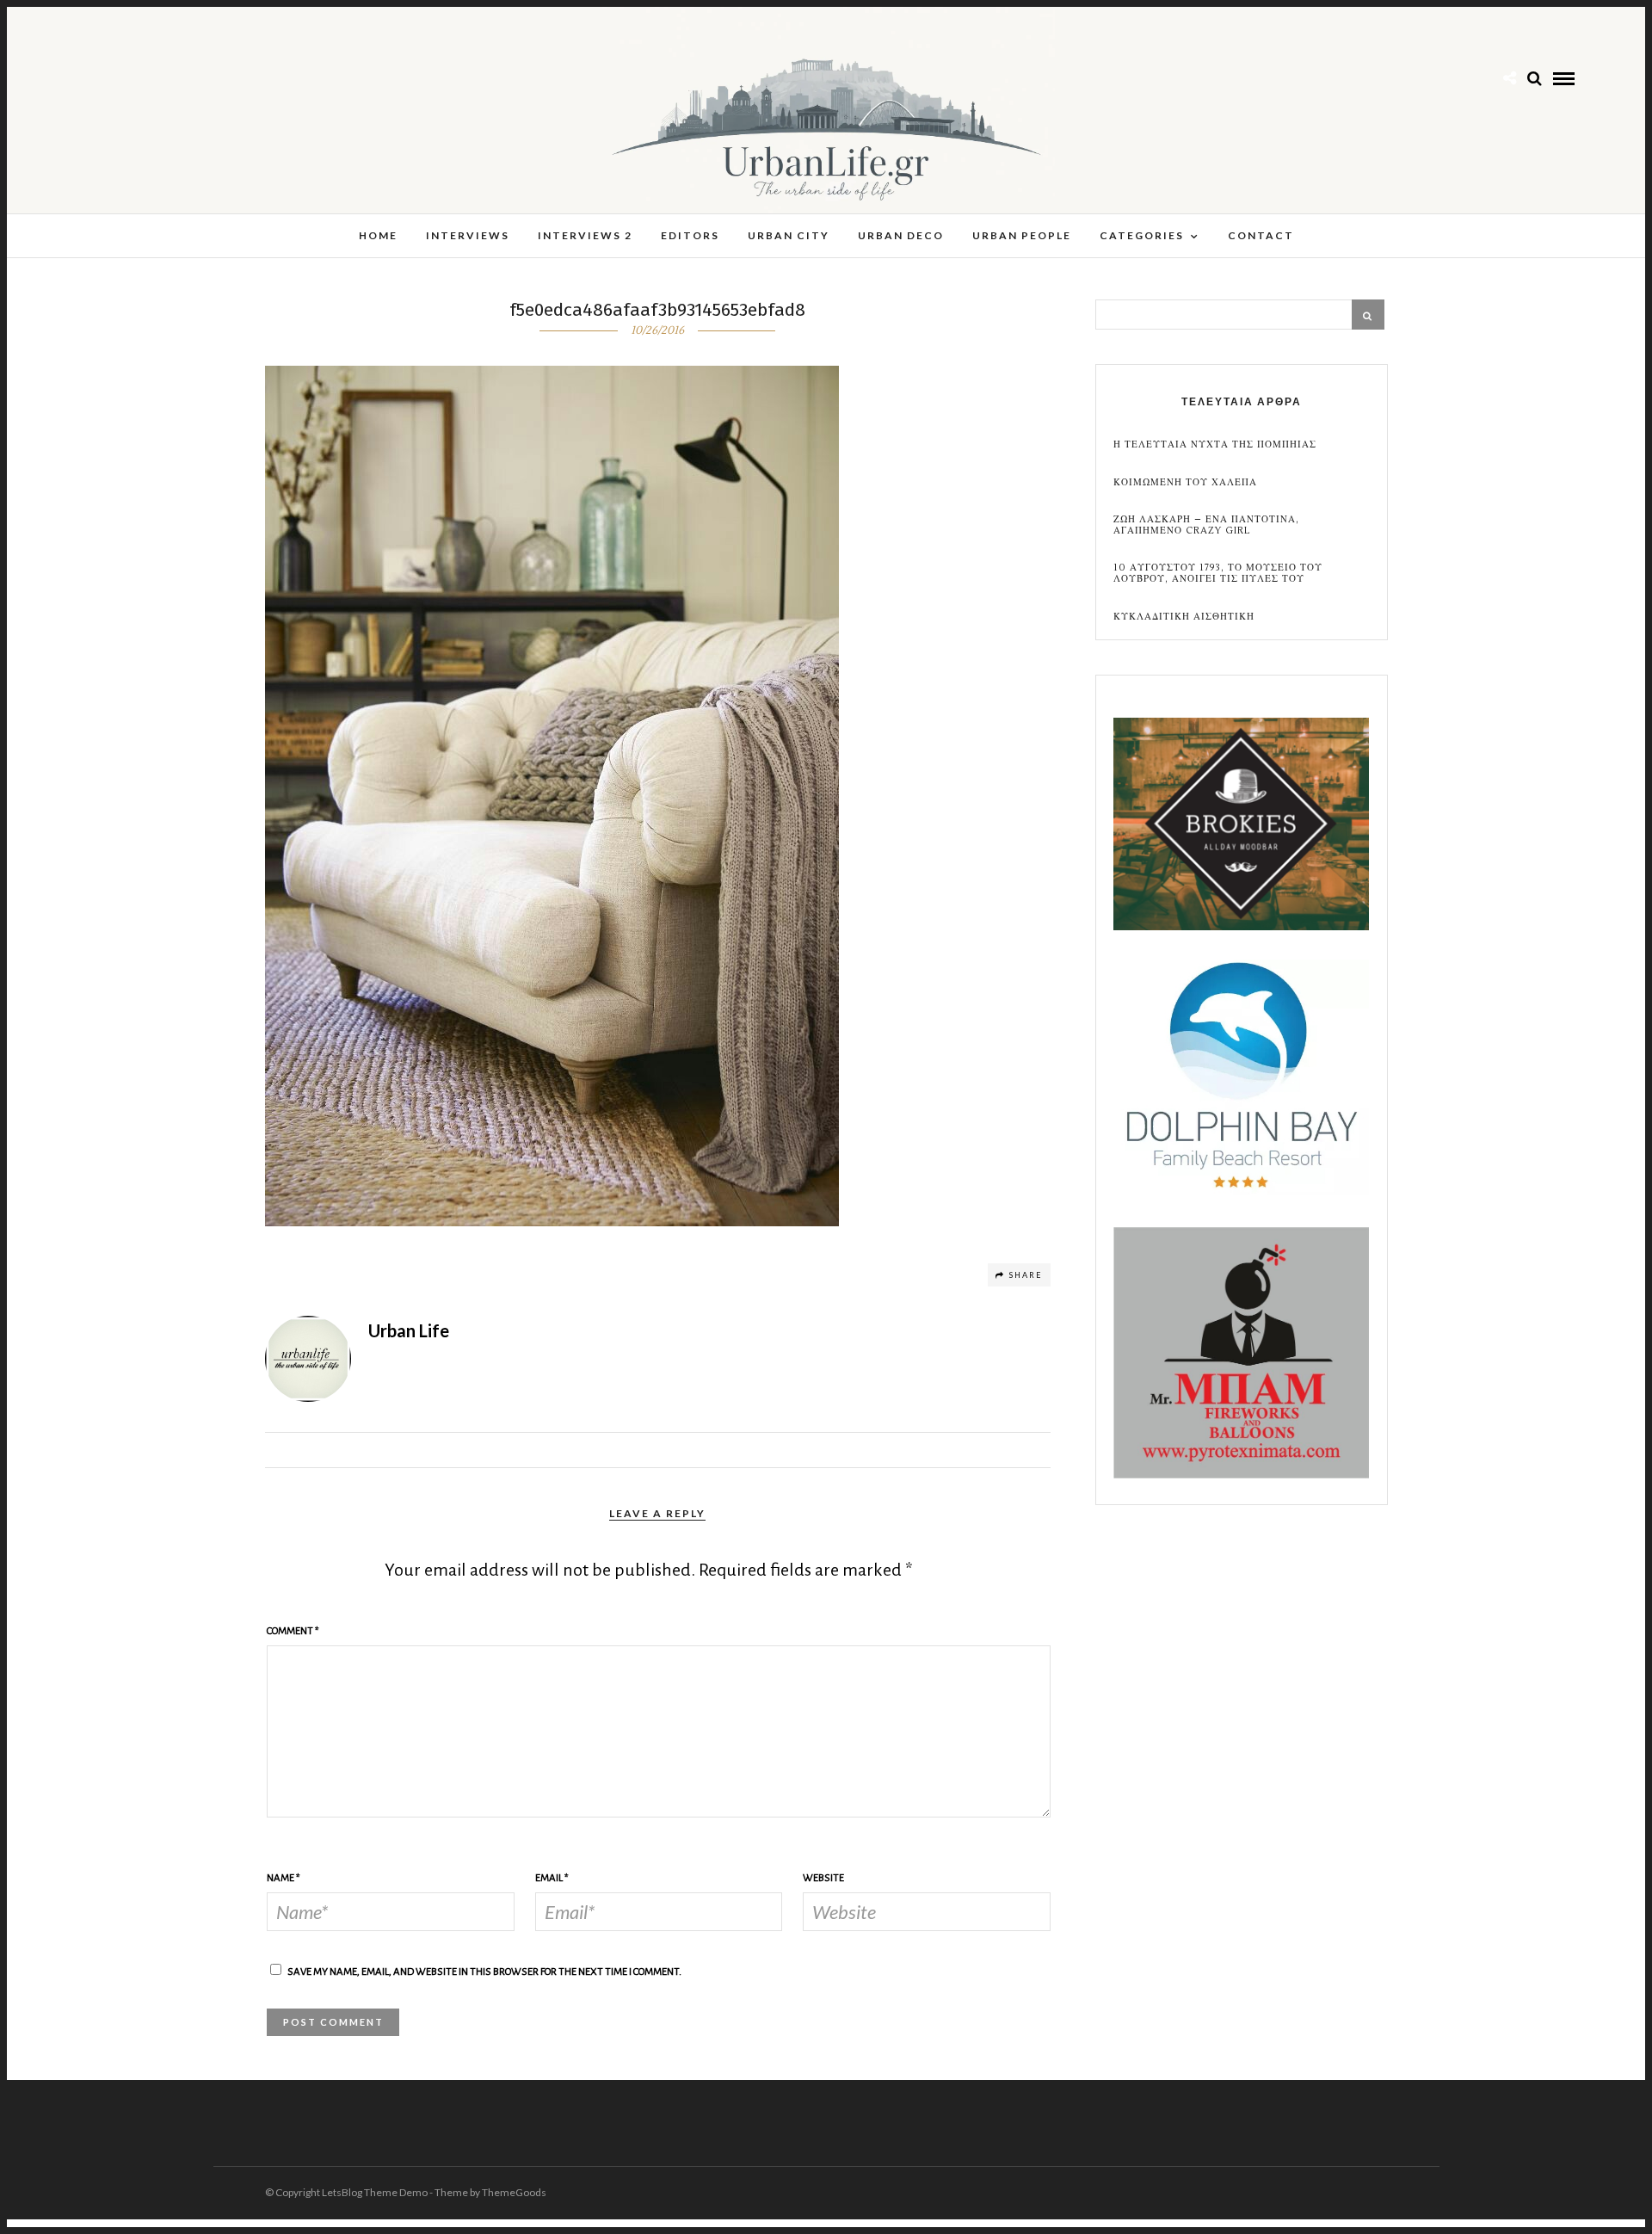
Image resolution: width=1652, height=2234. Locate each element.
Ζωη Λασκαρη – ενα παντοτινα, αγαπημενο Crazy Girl (1206, 525)
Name (284, 1878)
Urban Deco (901, 235)
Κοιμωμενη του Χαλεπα (1185, 482)
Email (552, 1878)
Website (823, 1878)
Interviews (468, 235)
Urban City (789, 235)
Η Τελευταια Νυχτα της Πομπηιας (1215, 444)
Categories (1142, 235)
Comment (293, 1631)
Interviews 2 (585, 235)
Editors (690, 235)
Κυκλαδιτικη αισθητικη (1184, 617)
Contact (1261, 235)
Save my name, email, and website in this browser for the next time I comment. (484, 1972)
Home (378, 235)
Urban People (1022, 235)
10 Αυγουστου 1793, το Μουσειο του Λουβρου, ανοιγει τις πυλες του (1218, 573)
